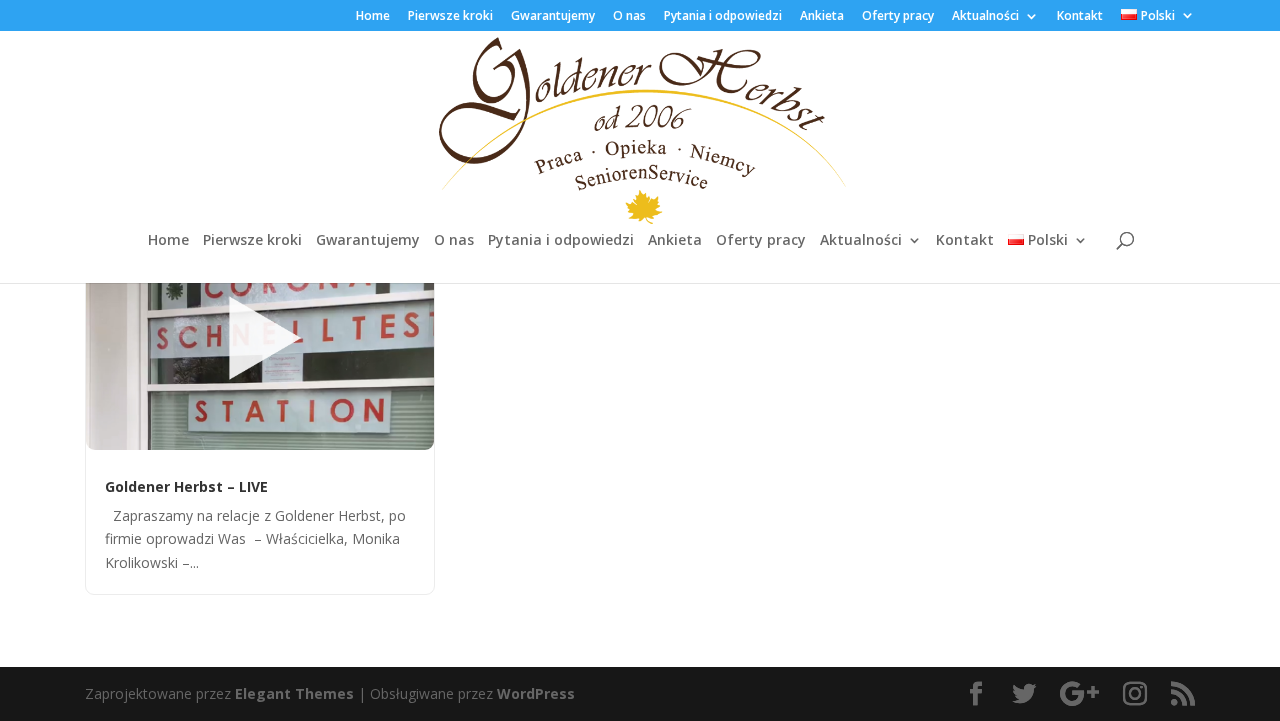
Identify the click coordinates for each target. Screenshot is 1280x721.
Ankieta (822, 17)
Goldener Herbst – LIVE (186, 486)
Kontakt (1080, 17)
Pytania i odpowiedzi (723, 17)
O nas (629, 17)
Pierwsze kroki (450, 17)
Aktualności (985, 17)
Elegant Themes (294, 693)
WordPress (536, 693)
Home (373, 17)
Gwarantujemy (553, 17)
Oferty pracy (898, 17)
